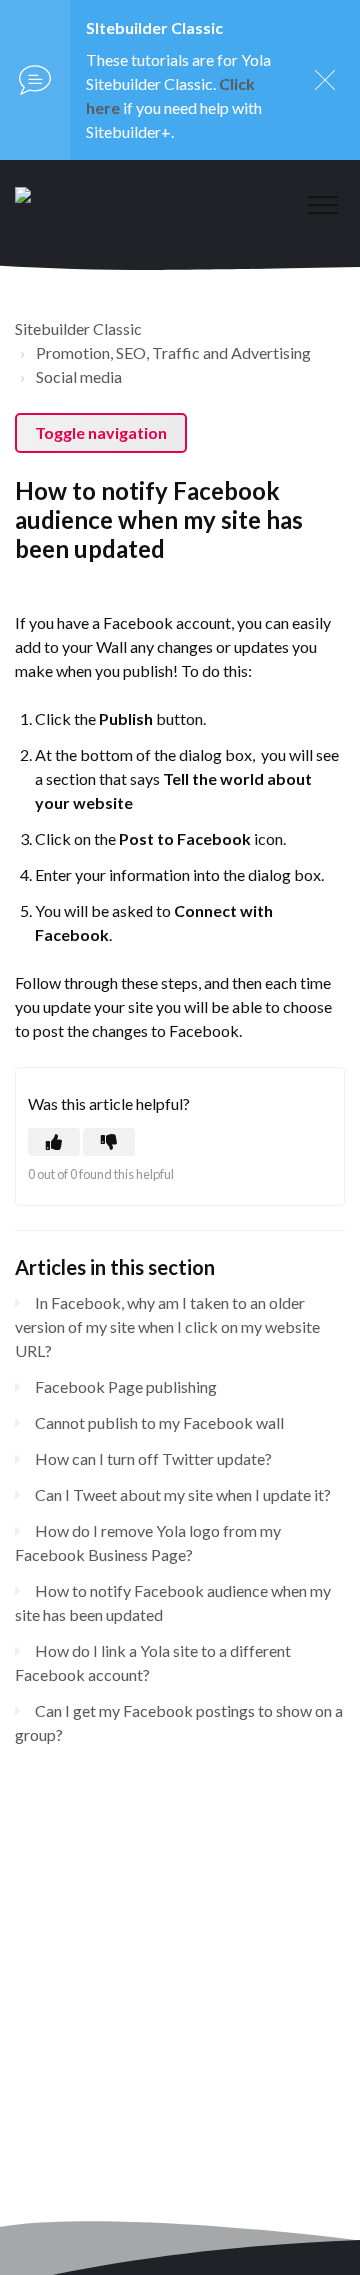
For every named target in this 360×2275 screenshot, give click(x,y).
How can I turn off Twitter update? (153, 1458)
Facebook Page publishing (126, 1386)
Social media (79, 376)
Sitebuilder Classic (78, 328)
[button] (322, 204)
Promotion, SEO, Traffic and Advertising (173, 352)
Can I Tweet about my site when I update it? (183, 1494)
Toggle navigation (101, 432)
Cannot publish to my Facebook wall (159, 1422)
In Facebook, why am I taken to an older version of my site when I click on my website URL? (167, 1326)
